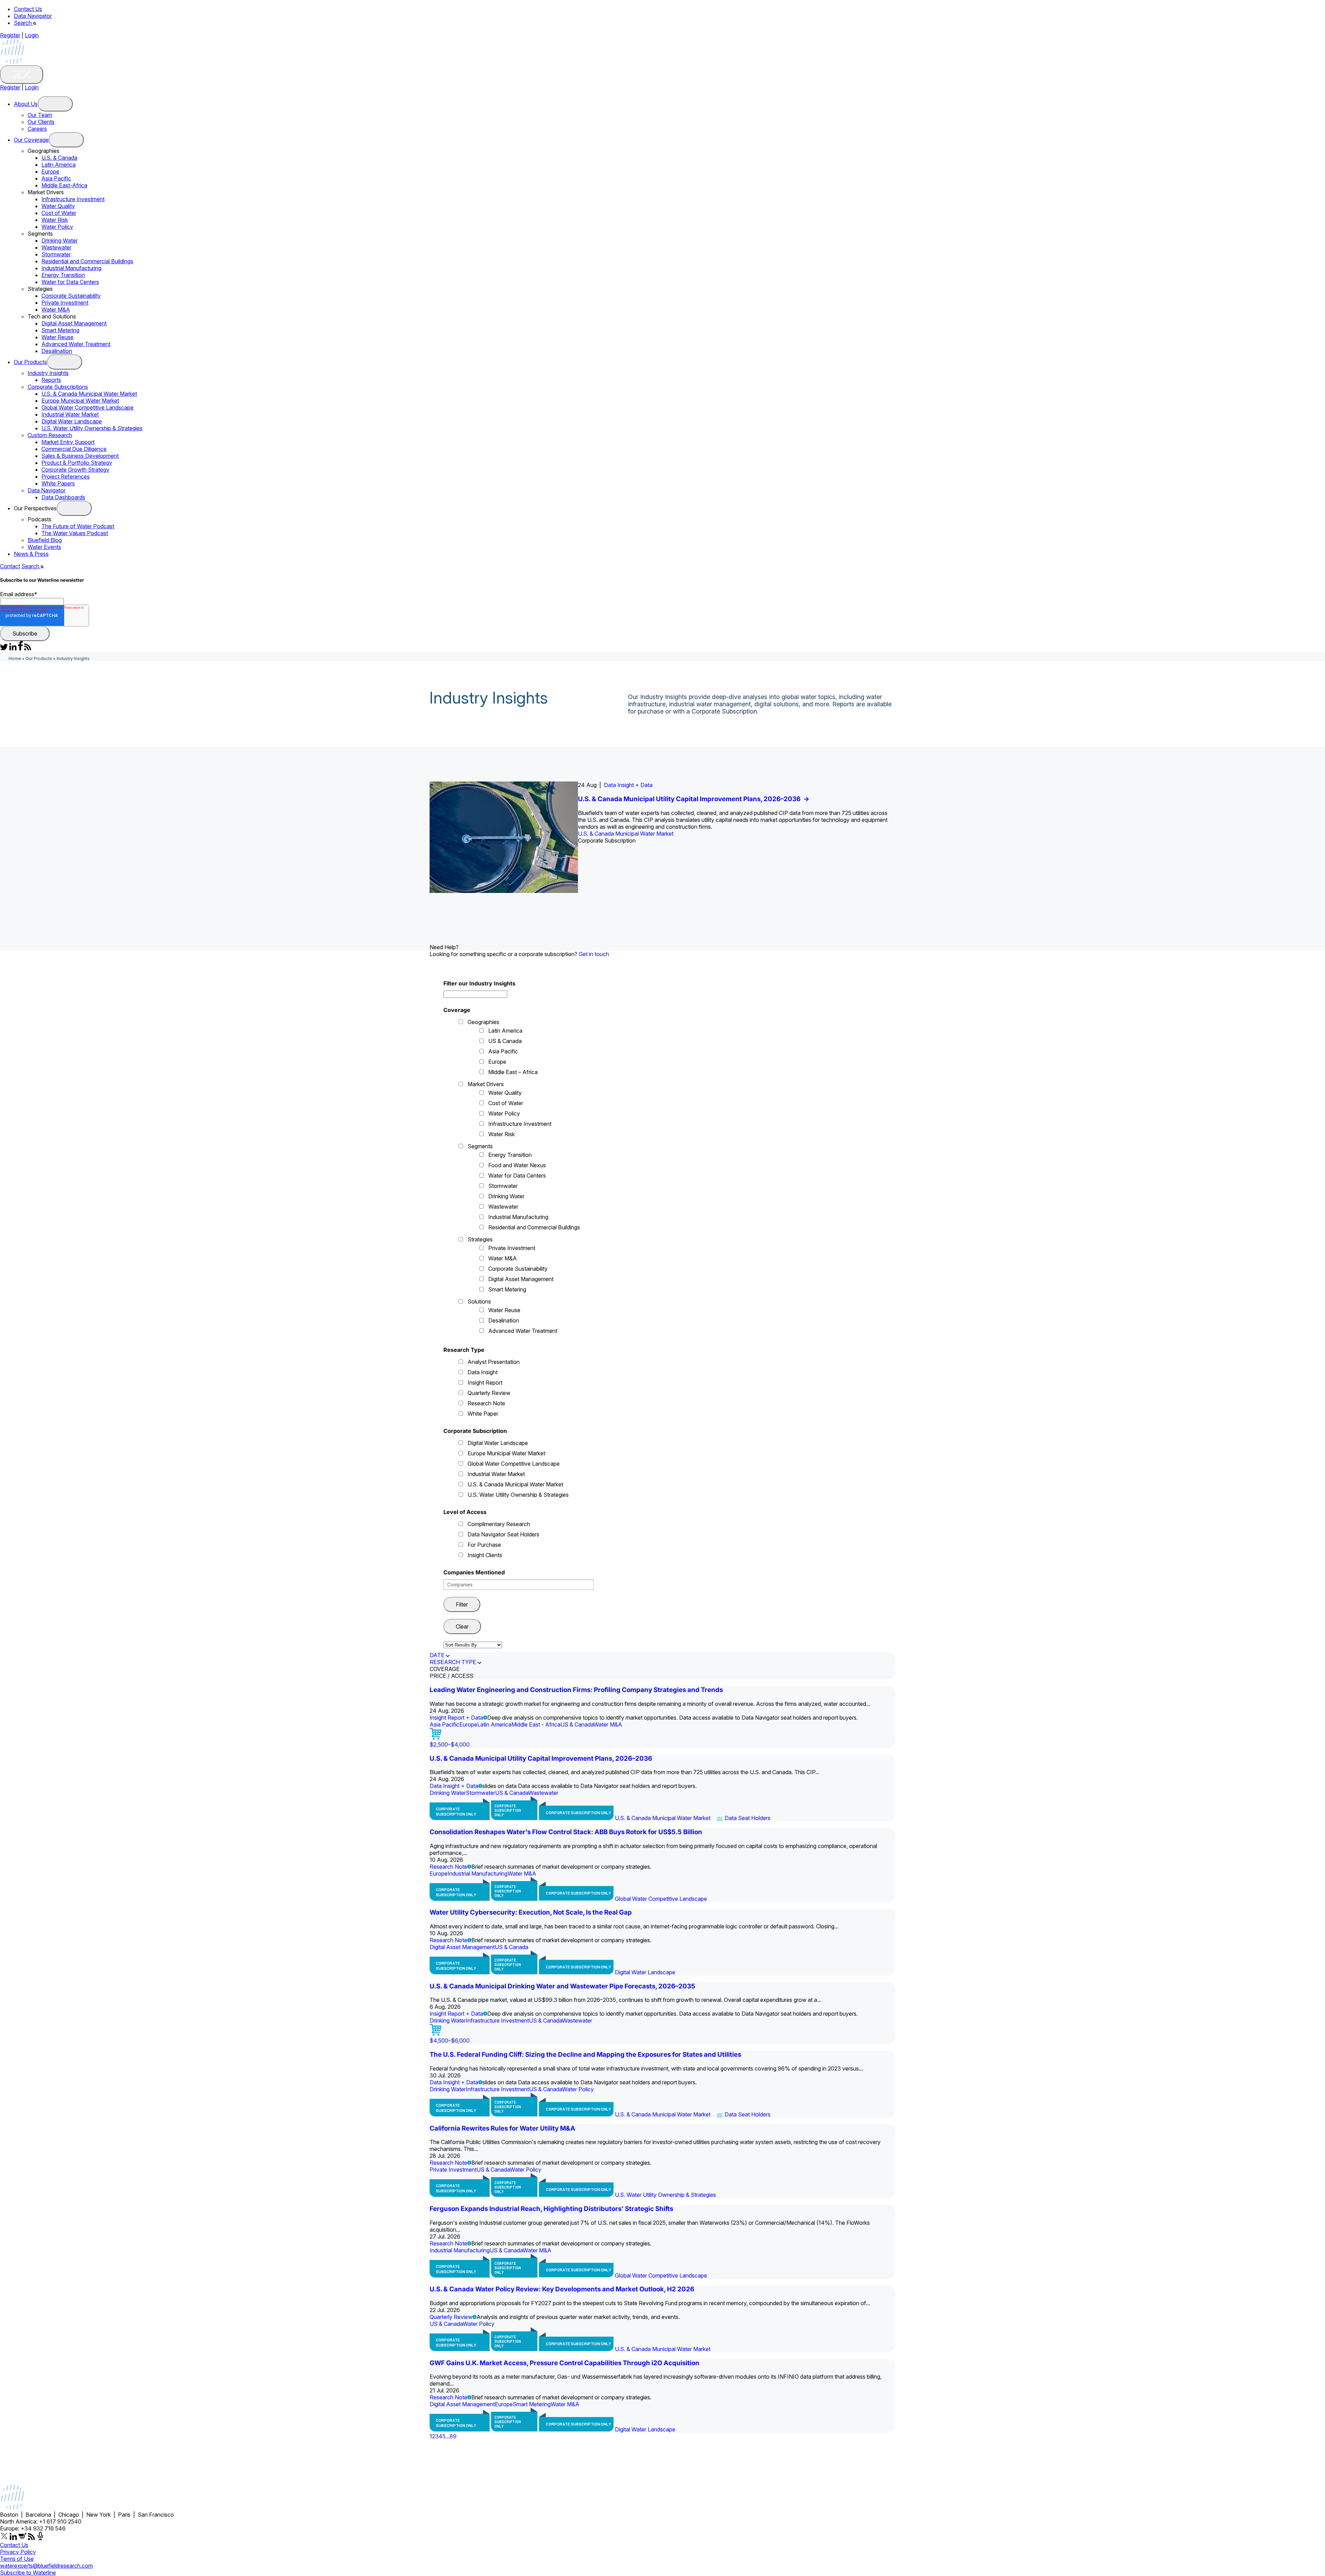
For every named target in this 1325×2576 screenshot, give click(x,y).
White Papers (58, 483)
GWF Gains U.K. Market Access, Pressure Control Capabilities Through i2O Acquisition (565, 2363)
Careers (37, 129)
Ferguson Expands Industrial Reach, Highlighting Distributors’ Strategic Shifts (551, 2209)
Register (10, 35)
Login (32, 35)
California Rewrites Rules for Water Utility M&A (502, 2128)
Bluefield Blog (45, 540)
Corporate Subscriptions (58, 387)
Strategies (480, 1239)
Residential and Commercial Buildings (87, 261)
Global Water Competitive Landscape (87, 407)
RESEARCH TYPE (453, 1662)
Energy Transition (63, 275)
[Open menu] (55, 104)
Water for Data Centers (70, 282)
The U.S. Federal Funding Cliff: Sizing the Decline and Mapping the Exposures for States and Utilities (585, 2054)
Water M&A (56, 309)
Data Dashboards (63, 497)
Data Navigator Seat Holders (503, 1534)
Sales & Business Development (80, 456)
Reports (51, 380)
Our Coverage (31, 140)
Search (23, 23)
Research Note (486, 1403)
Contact (10, 566)
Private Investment (65, 303)
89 (453, 2436)
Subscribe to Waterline (28, 2573)
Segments (480, 1146)
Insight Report (485, 1383)
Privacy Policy (18, 2552)
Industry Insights (48, 373)
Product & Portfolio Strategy (77, 463)
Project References (66, 476)
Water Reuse (57, 337)
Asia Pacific (56, 178)
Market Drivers (486, 1084)
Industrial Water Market (70, 414)
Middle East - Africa (536, 1724)
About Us (26, 104)
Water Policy (57, 227)
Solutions (479, 1301)
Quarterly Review (489, 1393)
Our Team (40, 115)
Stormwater (56, 254)
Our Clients (41, 122)
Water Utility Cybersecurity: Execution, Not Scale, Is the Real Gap (531, 1912)
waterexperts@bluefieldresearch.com (46, 2566)
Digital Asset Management (74, 323)
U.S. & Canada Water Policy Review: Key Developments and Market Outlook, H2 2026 (562, 2289)
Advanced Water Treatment (76, 344)
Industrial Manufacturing (71, 268)
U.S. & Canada (59, 158)
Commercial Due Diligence (74, 449)
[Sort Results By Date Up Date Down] (473, 1645)
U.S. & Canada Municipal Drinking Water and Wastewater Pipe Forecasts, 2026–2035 (732, 799)
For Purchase (484, 1545)
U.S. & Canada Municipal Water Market (89, 394)
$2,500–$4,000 (450, 1744)
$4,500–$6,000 (450, 2041)
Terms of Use (17, 2559)
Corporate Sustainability (71, 296)
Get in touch (594, 954)
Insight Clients (485, 1555)
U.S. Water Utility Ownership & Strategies (92, 428)
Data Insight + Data (454, 1786)
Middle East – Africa (513, 1072)
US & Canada (505, 1041)
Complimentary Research (499, 1524)
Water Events (44, 547)
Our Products (30, 362)
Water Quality (58, 206)
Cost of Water (59, 213)
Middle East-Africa (64, 185)
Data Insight (483, 1372)
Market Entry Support (68, 442)
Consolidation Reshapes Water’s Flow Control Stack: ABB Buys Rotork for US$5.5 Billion (566, 1832)
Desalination (57, 351)
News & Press (31, 554)
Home (15, 658)
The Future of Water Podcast (78, 526)
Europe (50, 171)
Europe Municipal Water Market (80, 401)
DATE (437, 1655)
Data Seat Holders (748, 1818)
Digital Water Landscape (72, 421)
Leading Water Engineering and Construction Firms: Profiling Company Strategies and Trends (576, 1690)
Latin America (58, 165)
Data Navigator (33, 16)
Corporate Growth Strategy (75, 470)
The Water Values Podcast (75, 533)
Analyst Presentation (494, 1362)
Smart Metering (60, 330)
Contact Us (28, 9)
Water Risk (55, 220)
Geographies (483, 1022)
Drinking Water (60, 240)
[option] (662, 837)
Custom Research (50, 435)
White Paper (483, 1414)
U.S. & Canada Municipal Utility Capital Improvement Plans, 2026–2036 (541, 1758)
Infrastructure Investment (73, 199)
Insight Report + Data (644, 785)
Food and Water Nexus (517, 1165)
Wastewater (56, 247)
